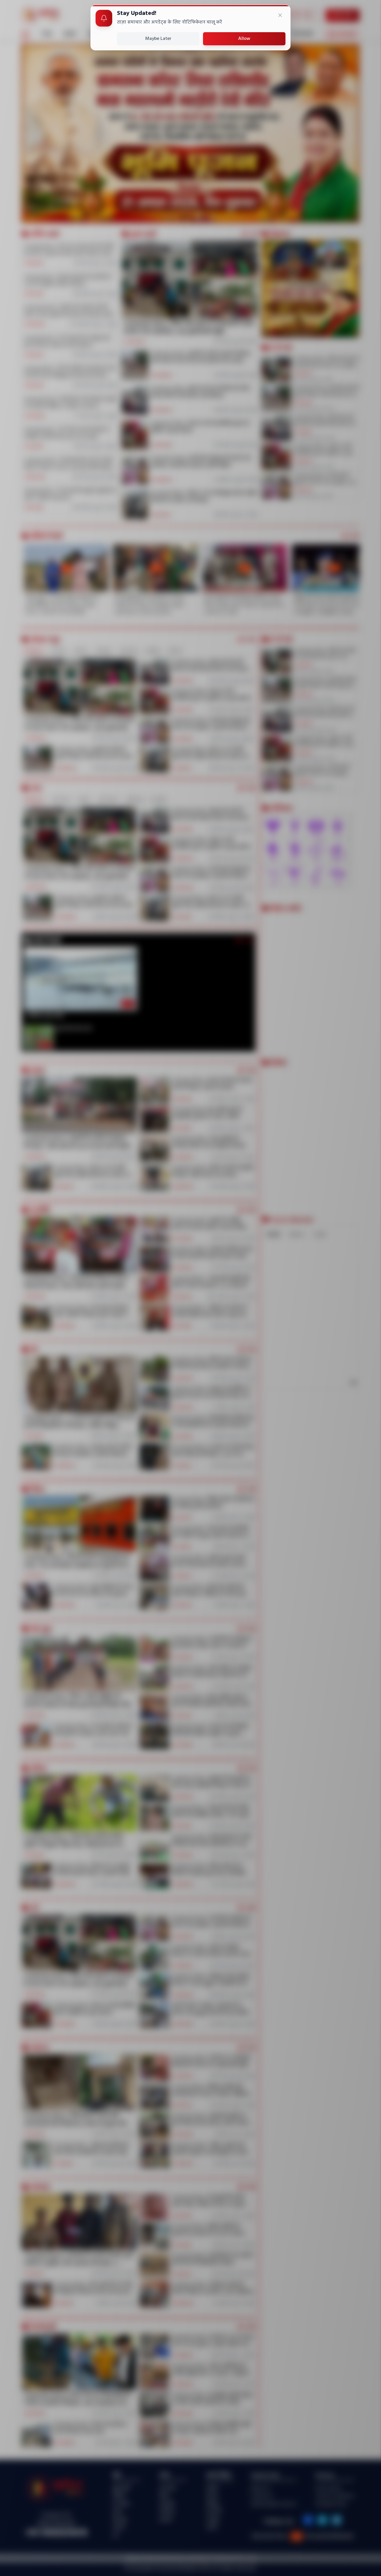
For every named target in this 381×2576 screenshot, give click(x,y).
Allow (244, 39)
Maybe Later (158, 39)
